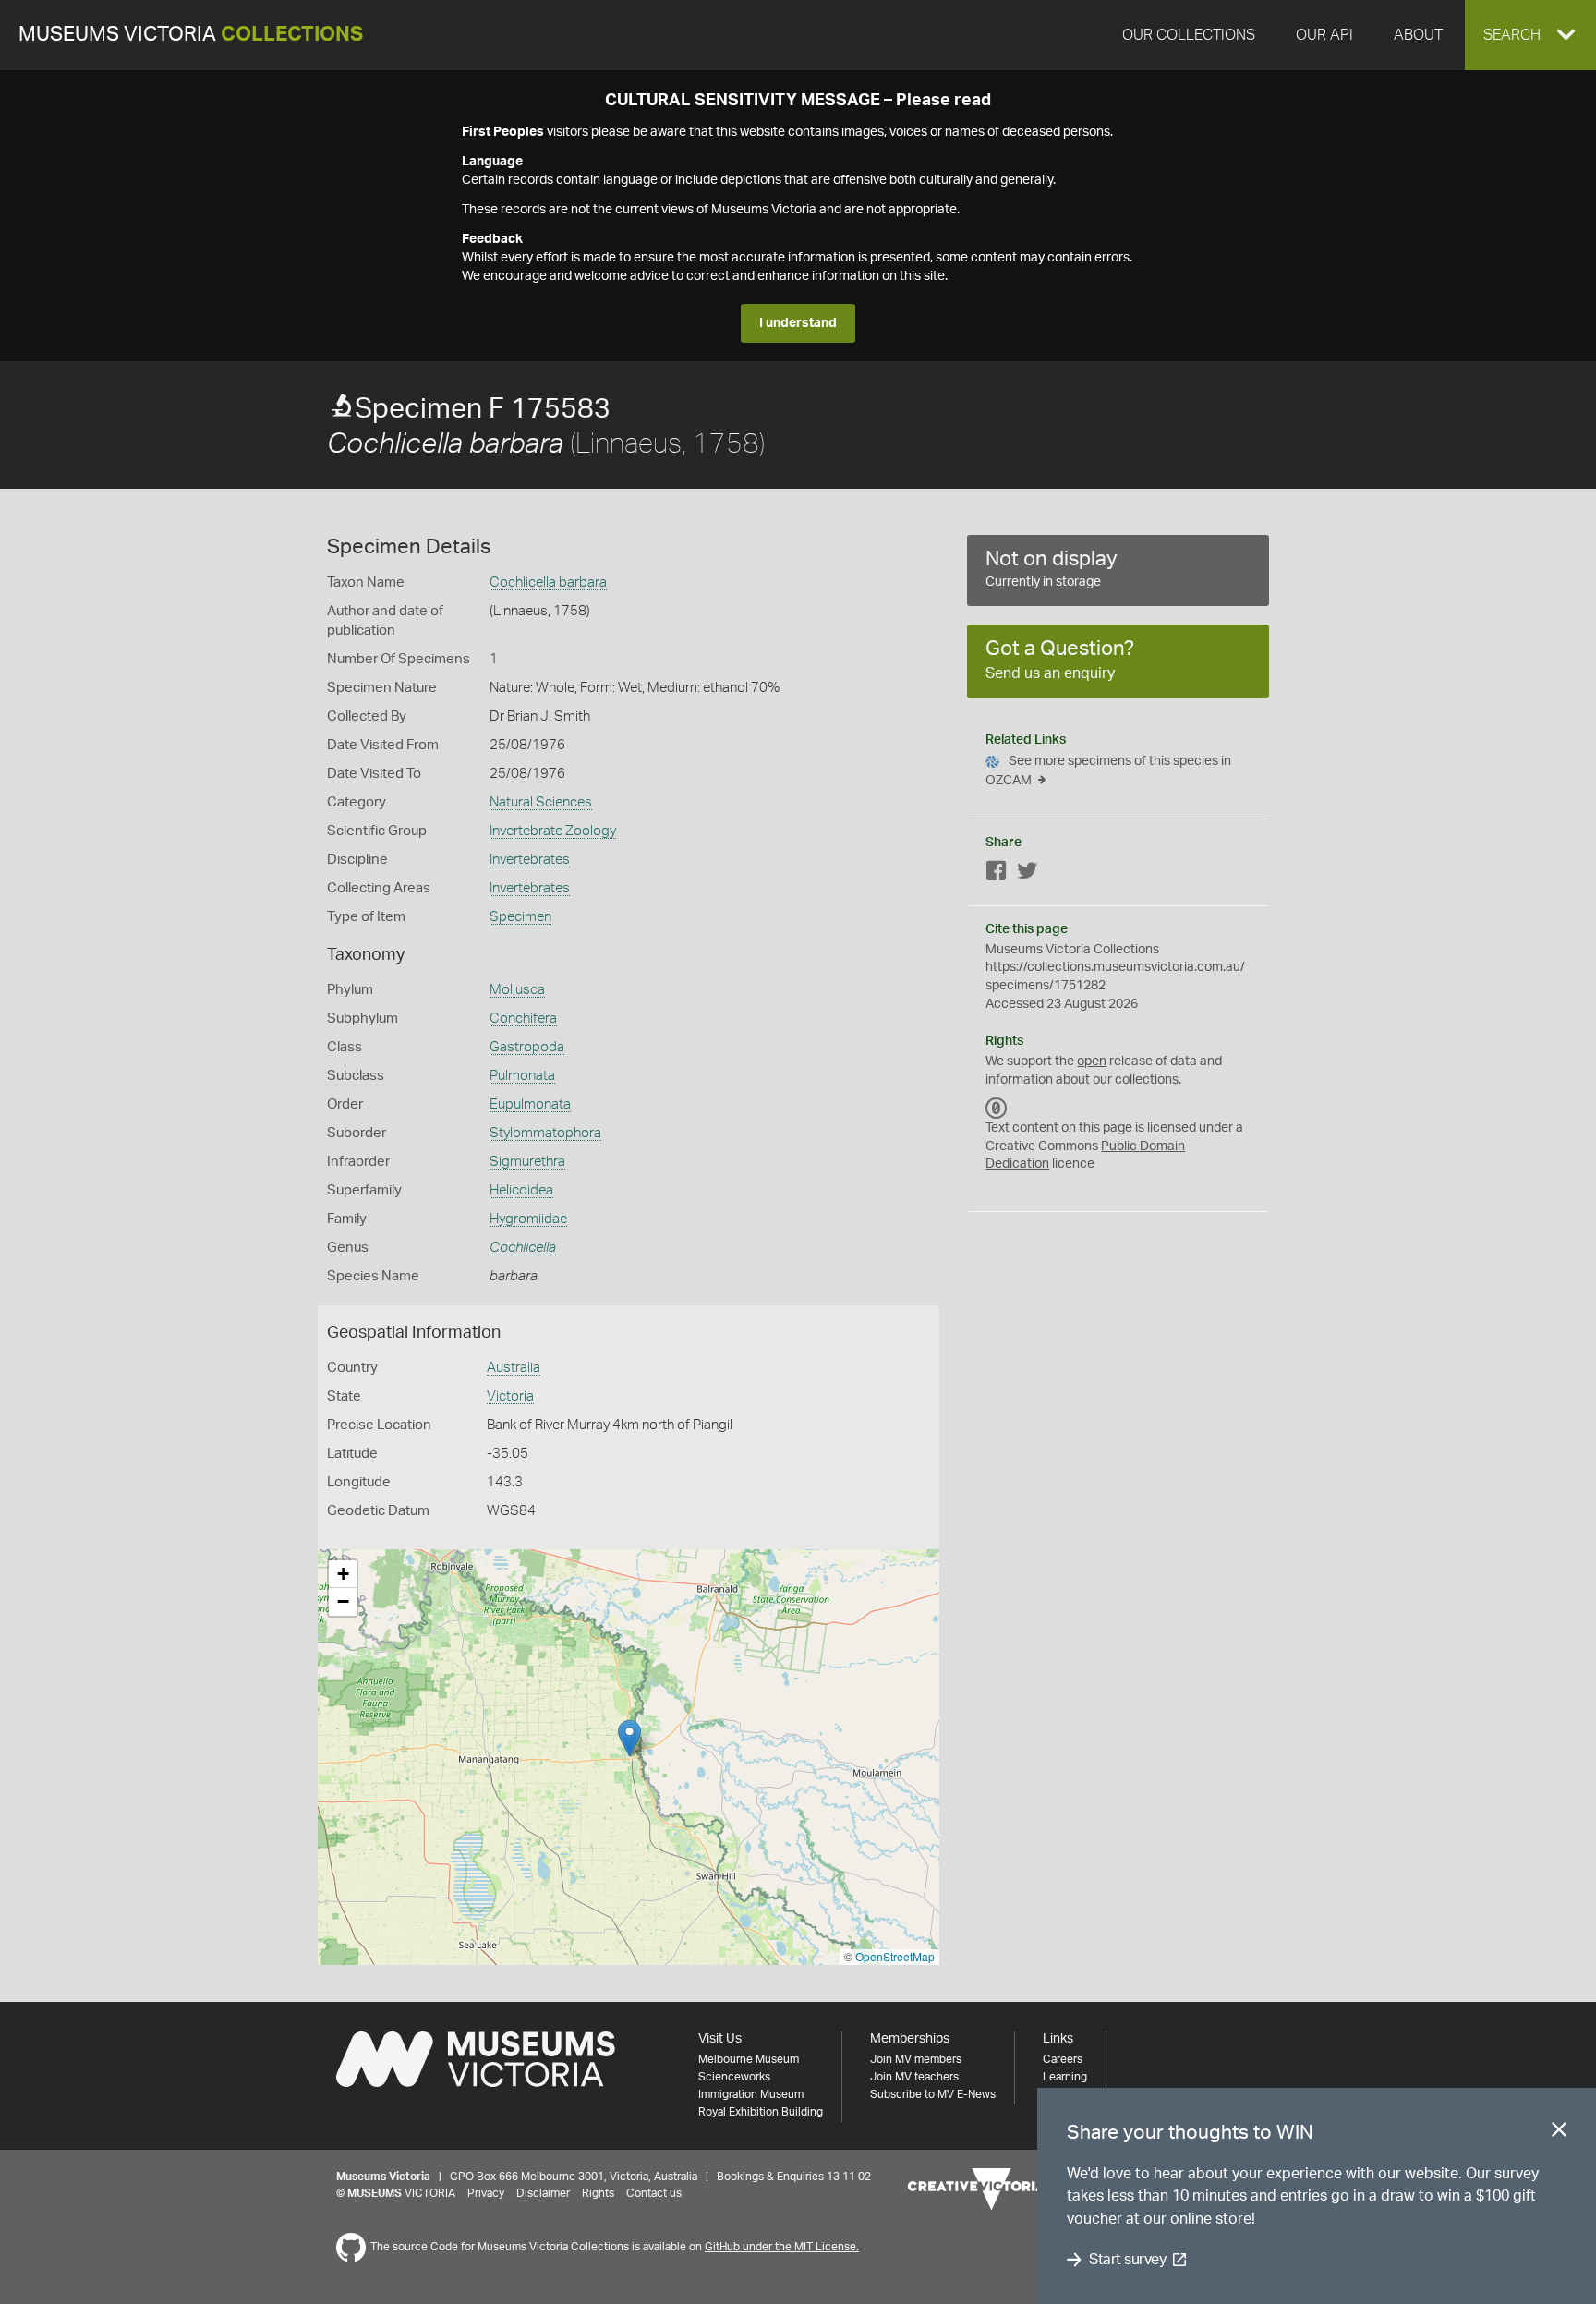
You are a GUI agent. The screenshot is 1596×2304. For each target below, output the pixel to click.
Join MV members (916, 2059)
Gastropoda (527, 1047)
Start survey (1127, 2260)
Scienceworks (734, 2077)
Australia (514, 1368)
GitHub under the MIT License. (782, 2247)
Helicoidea (521, 1190)
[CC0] (997, 1108)
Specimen (520, 917)
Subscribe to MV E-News (933, 2094)
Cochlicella (523, 1248)
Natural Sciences (541, 802)
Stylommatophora (545, 1133)
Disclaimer (543, 2193)
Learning (1065, 2077)
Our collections (1189, 35)
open (1092, 1061)
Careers (1063, 2059)
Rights (598, 2193)
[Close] (1559, 2133)
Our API (1324, 35)
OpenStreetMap (895, 1956)
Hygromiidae (528, 1219)
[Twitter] (1027, 874)
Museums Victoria (191, 35)
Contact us (654, 2193)
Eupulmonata (530, 1104)
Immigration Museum (751, 2094)
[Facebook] (997, 874)
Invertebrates (530, 860)
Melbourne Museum (749, 2059)
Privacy (486, 2193)
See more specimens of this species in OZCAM (1108, 771)
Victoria (510, 1396)
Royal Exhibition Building (761, 2112)
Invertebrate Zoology (553, 831)
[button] (1530, 35)
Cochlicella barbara (548, 582)
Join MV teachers (914, 2077)
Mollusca (517, 990)
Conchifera (523, 1019)
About (1418, 35)
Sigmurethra (527, 1162)
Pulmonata (522, 1076)
